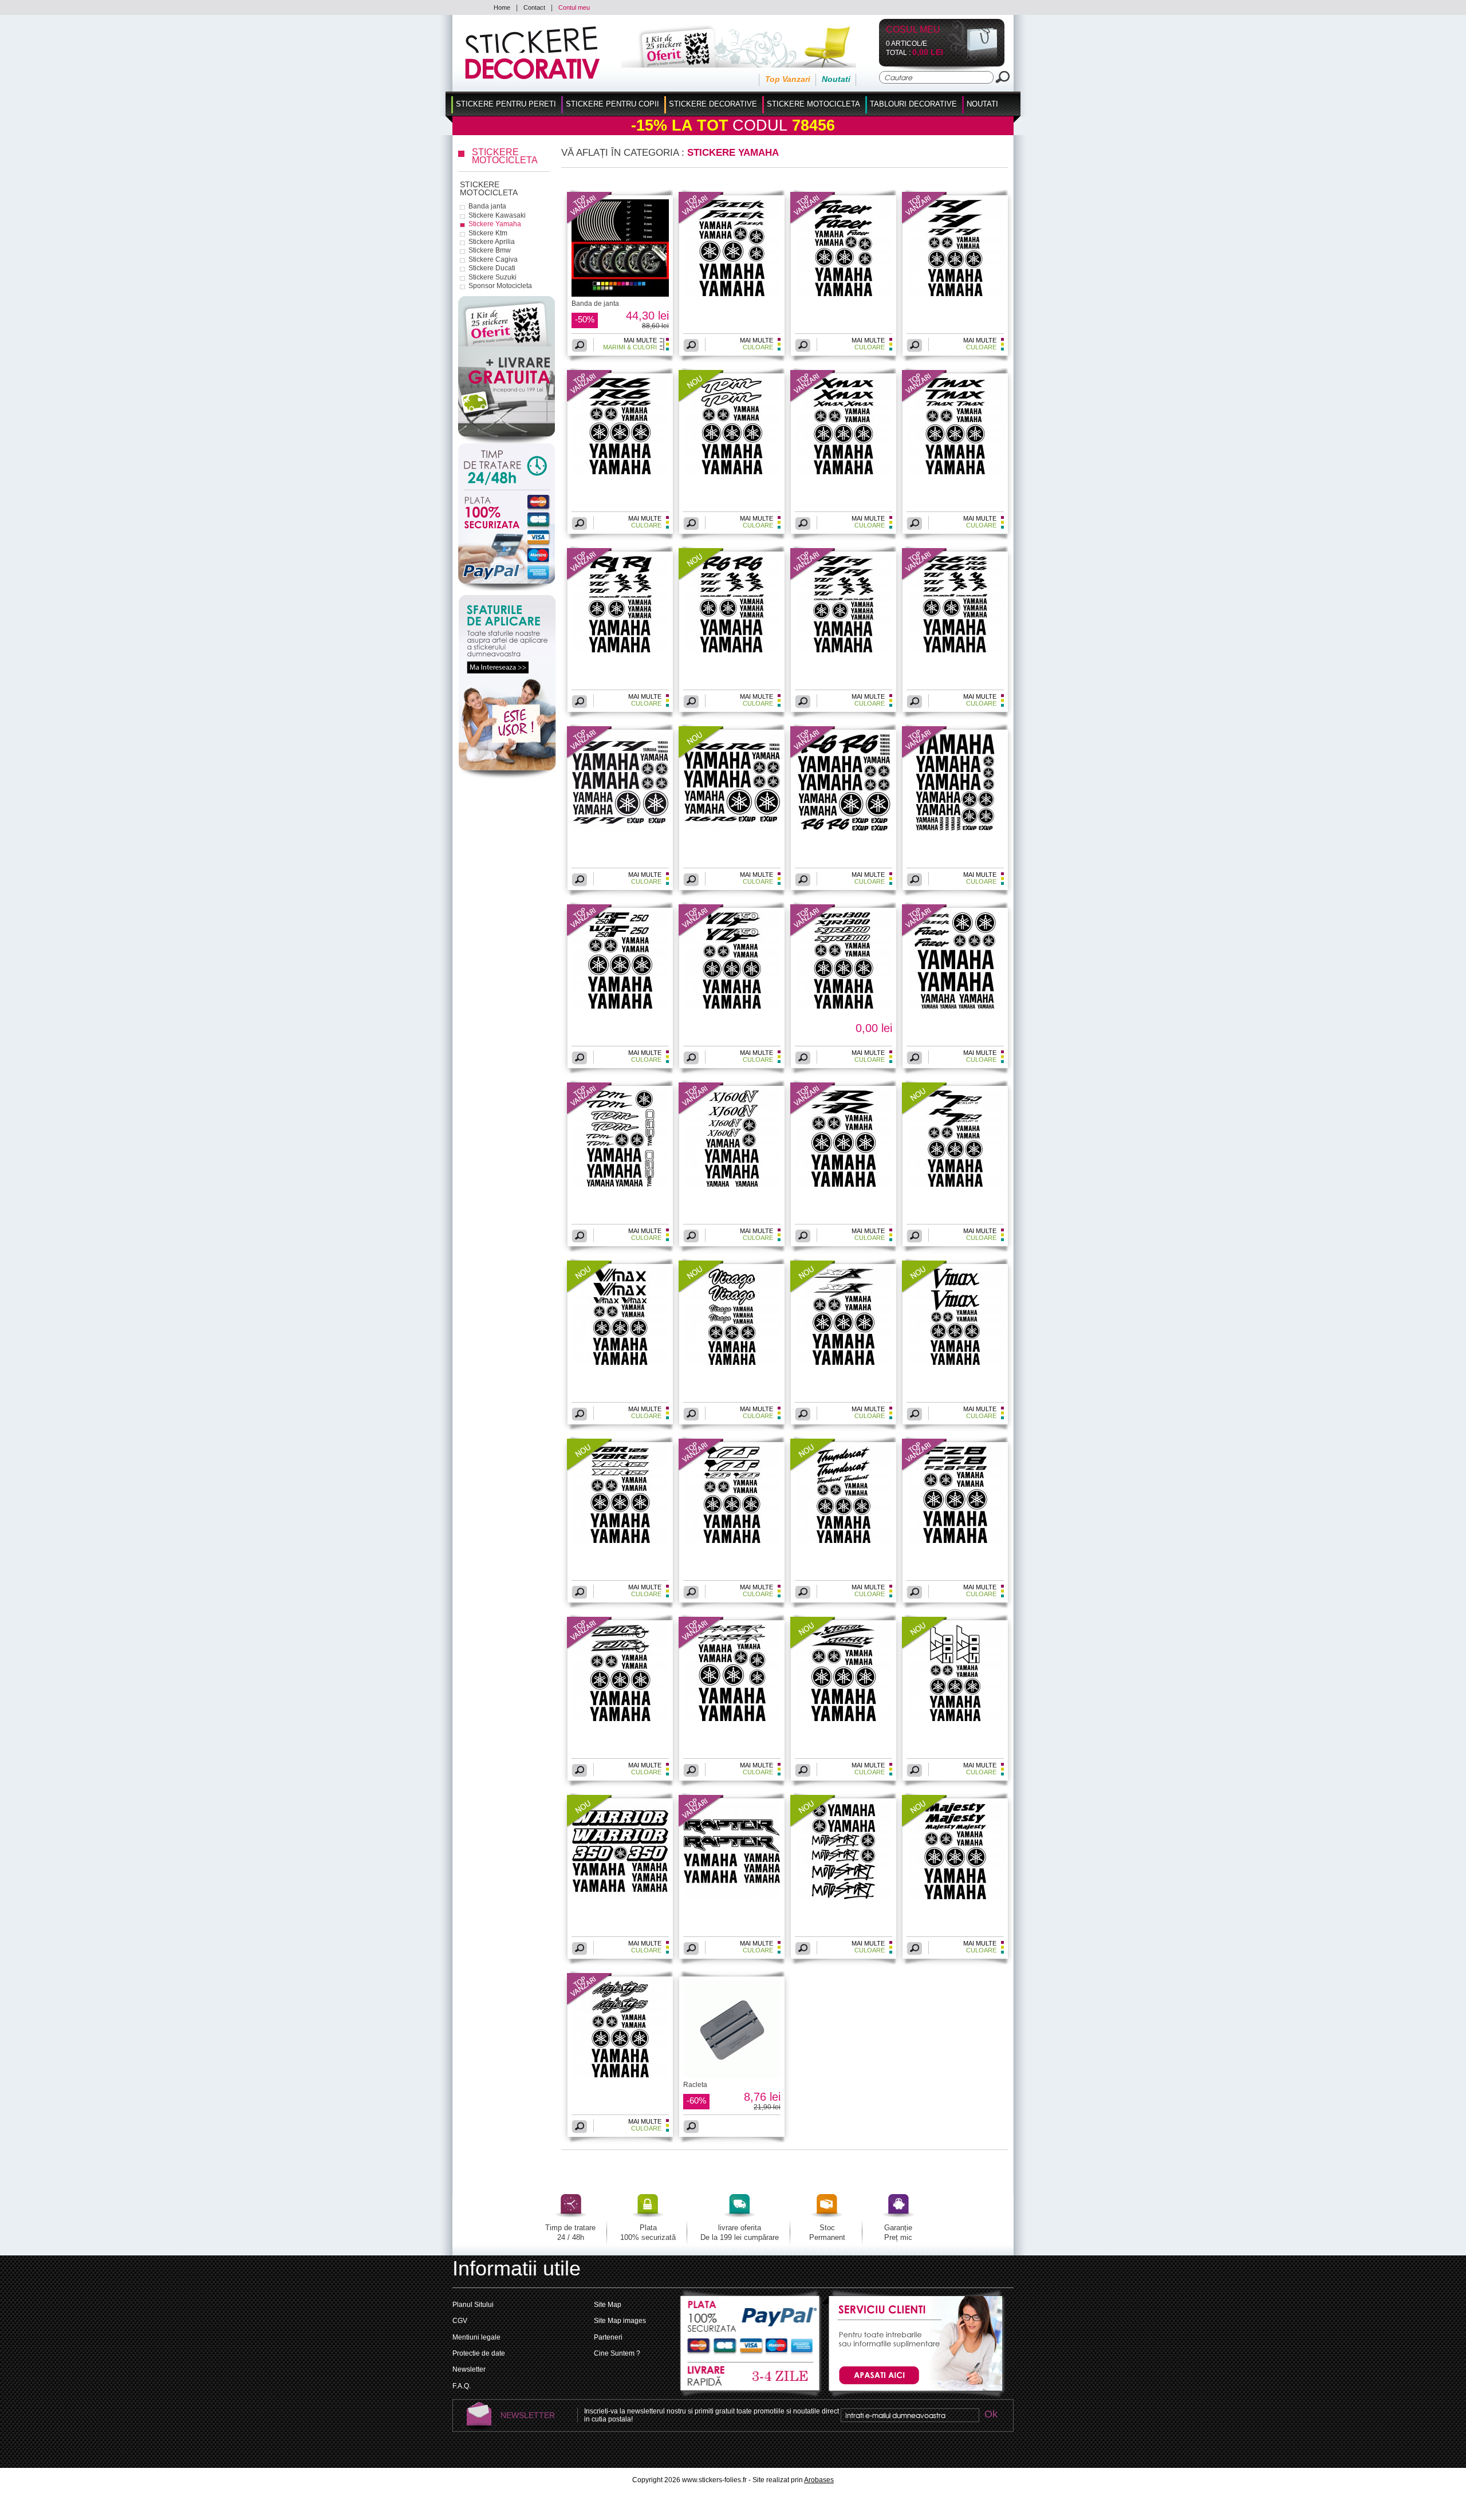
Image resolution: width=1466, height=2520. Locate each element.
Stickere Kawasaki (497, 215)
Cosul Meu (913, 30)
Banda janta (487, 206)
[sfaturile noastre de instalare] (507, 778)
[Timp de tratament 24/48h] (507, 467)
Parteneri (608, 2337)
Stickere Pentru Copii (612, 104)
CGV (460, 2321)
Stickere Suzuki (492, 277)
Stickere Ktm (488, 233)
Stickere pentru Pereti (506, 104)
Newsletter (469, 2369)
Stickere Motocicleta (813, 104)
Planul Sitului (473, 2305)
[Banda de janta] (590, 222)
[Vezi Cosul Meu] (973, 59)
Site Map (608, 2305)
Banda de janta (595, 304)
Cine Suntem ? (617, 2353)
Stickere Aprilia (492, 242)
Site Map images (620, 2321)
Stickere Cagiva (493, 259)
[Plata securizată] (507, 541)
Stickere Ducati (492, 268)
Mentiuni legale (476, 2337)
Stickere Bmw (490, 250)
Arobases (819, 2480)
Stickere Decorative (713, 104)
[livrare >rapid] (751, 2377)
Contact (534, 7)
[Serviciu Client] (914, 2397)
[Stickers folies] (532, 77)
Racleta (695, 2085)
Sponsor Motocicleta (500, 286)
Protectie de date (479, 2353)
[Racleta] (732, 2076)
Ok (991, 2415)
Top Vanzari (788, 79)
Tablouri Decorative (913, 104)
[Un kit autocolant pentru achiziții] (723, 65)
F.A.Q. (462, 2386)
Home (502, 7)
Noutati (836, 79)
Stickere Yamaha (495, 224)
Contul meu (574, 7)
